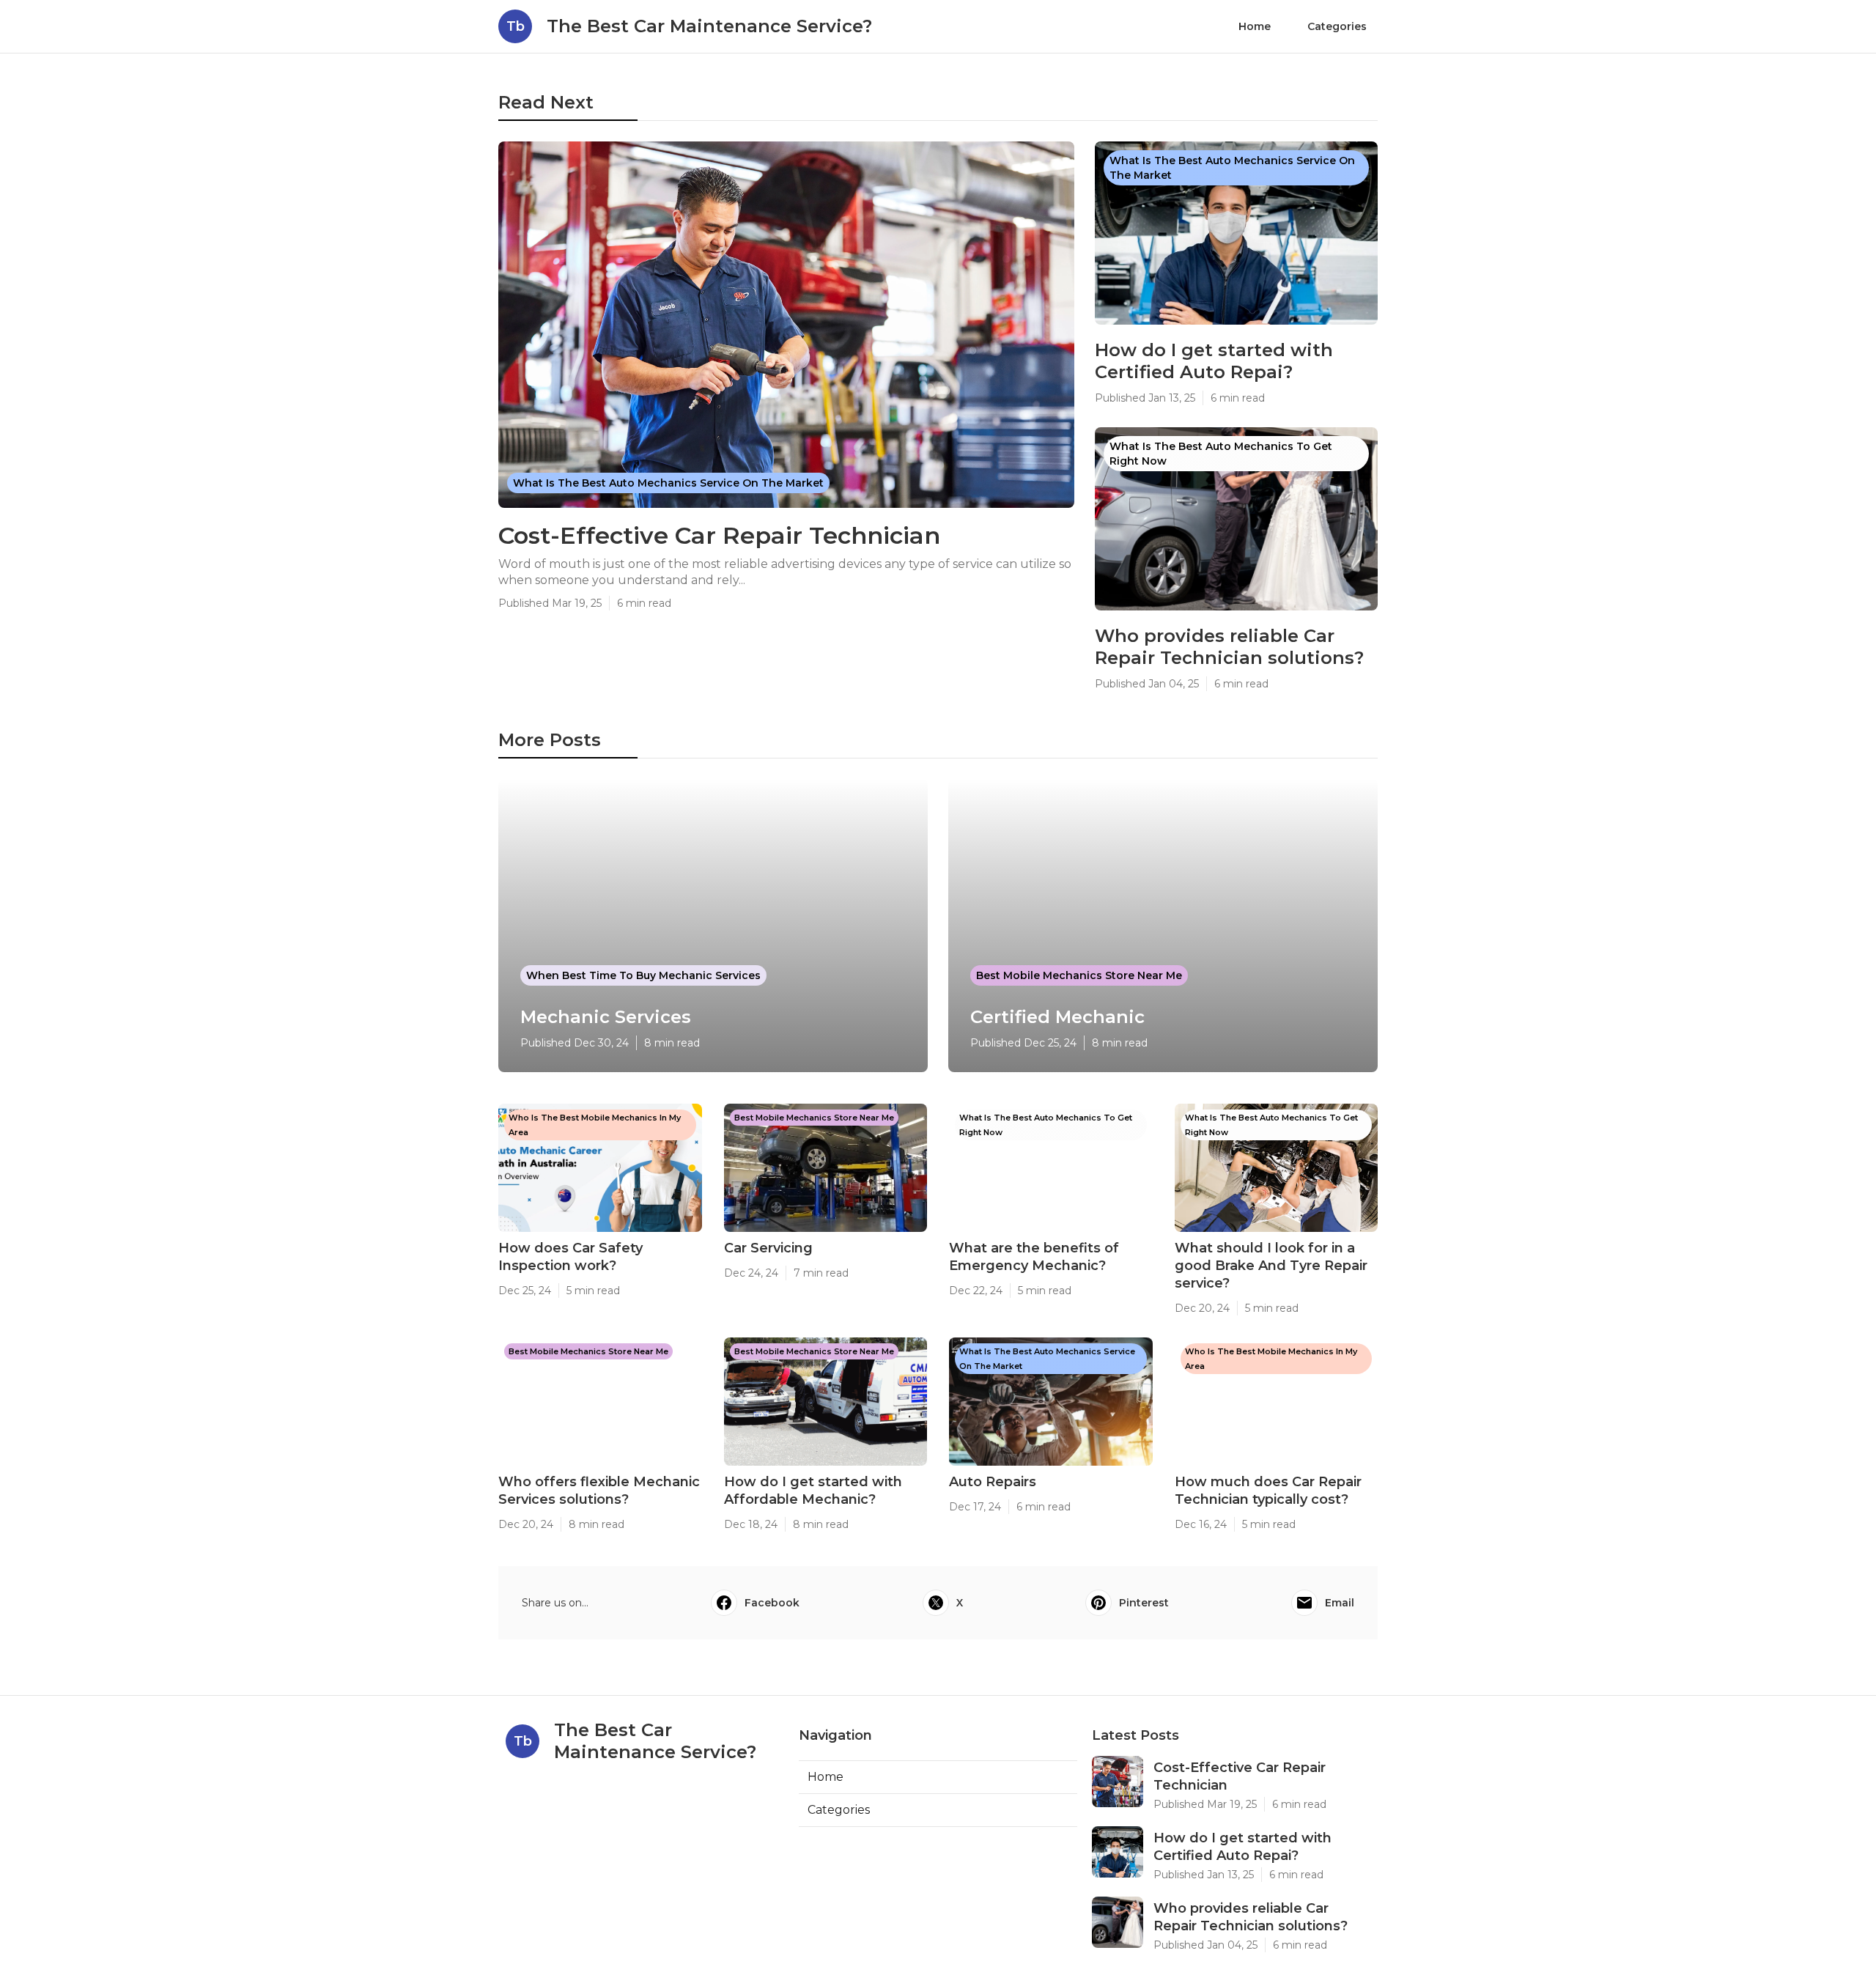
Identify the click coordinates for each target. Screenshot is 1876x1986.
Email (1340, 1603)
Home (1255, 26)
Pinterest (1144, 1603)
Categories (1337, 26)
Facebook (772, 1603)
